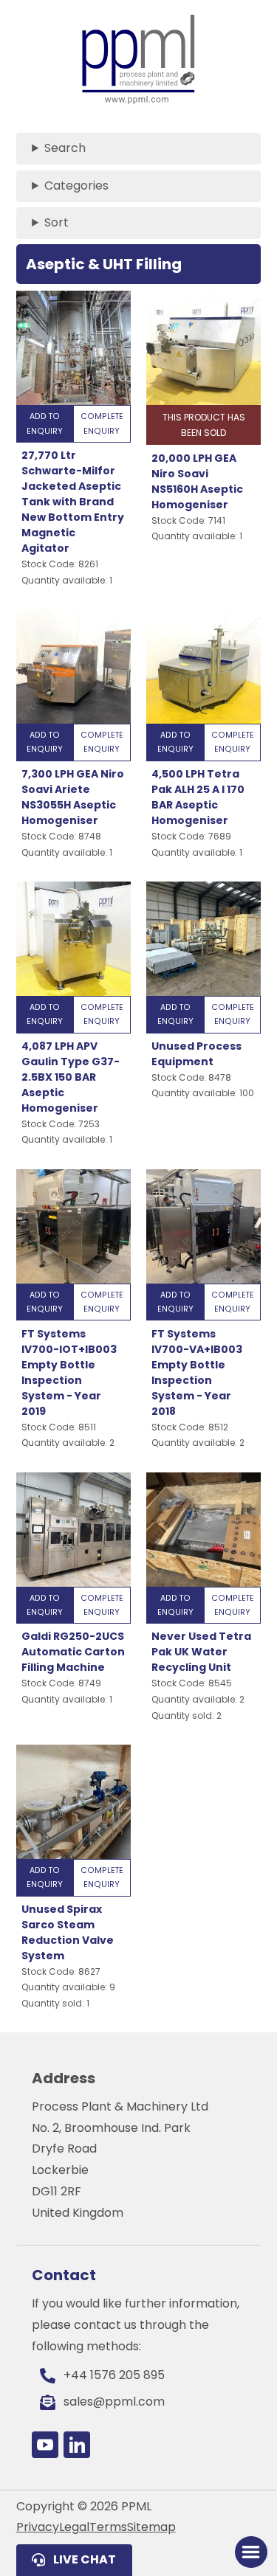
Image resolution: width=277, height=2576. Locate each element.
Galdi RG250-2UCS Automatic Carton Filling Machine (73, 1652)
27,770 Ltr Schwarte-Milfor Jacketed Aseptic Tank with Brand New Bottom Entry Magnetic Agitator (73, 502)
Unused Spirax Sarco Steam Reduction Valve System (68, 1932)
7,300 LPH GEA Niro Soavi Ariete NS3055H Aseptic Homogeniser (73, 797)
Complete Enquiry (102, 423)
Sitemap (151, 2527)
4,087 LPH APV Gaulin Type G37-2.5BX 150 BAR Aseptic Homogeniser (71, 1077)
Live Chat (85, 2559)
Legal (74, 2527)
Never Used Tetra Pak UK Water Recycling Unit (201, 1652)
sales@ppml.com (114, 2402)
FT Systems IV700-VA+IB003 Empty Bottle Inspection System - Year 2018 (197, 1372)
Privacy (38, 2527)
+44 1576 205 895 (114, 2375)
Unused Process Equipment (196, 1054)
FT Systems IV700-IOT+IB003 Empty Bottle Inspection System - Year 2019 (69, 1372)
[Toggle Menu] (251, 2552)
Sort (57, 222)
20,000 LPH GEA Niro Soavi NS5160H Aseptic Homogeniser (197, 481)
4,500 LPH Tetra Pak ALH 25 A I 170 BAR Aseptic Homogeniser (198, 797)
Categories (76, 186)
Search (65, 148)
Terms (108, 2527)
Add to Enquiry (45, 423)
